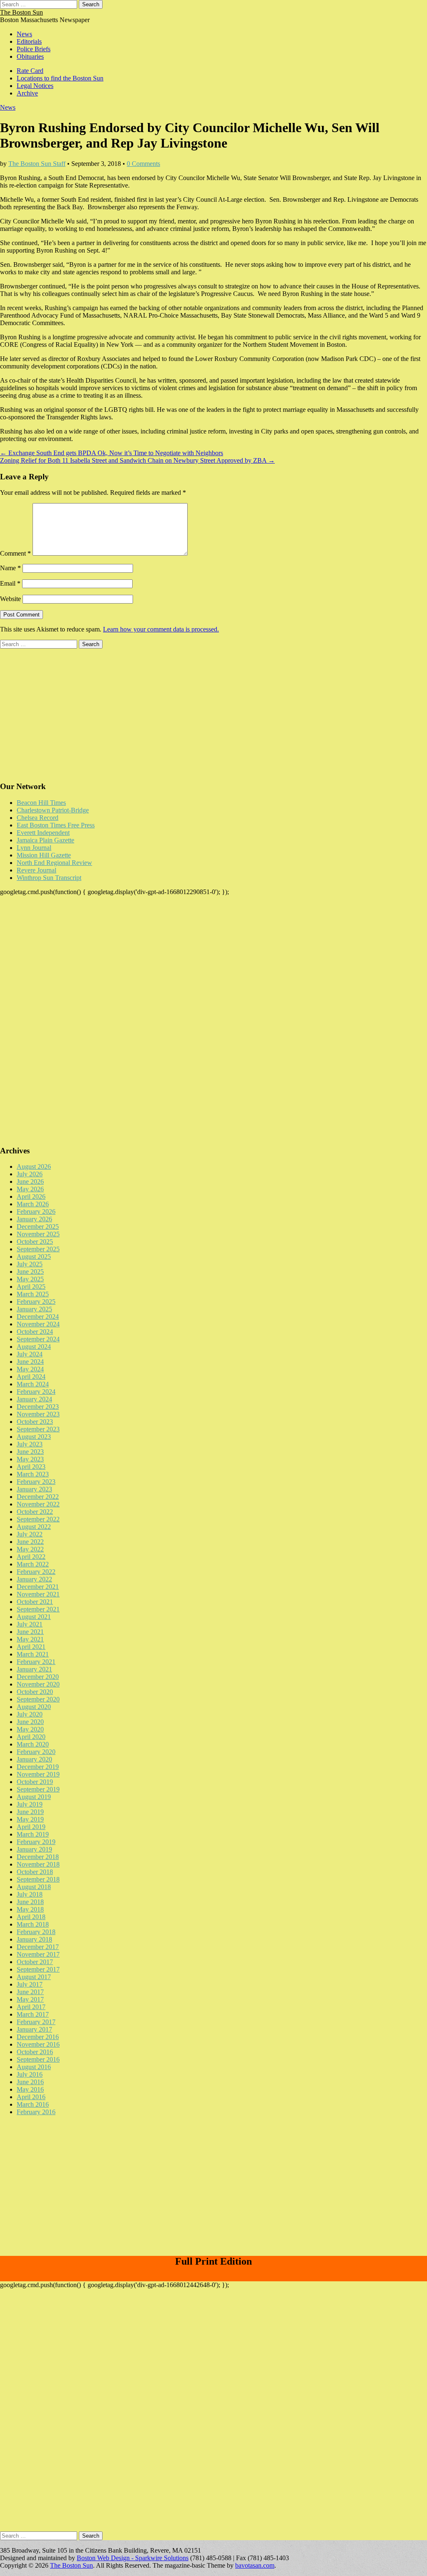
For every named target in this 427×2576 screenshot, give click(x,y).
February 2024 (36, 1392)
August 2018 (34, 1887)
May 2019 (30, 1819)
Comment (15, 553)
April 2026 (31, 1197)
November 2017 (38, 1954)
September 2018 (38, 1879)
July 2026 (30, 1174)
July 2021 (30, 1624)
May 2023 (30, 1459)
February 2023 (36, 1482)
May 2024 (30, 1369)
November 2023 (38, 1414)
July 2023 (30, 1444)
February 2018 (36, 1932)
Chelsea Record (38, 818)
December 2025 (38, 1227)
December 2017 (38, 1947)
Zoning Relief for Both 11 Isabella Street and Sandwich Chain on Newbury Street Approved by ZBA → (137, 460)
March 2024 (33, 1384)
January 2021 (34, 1669)
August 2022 (34, 1527)
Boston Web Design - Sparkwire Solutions (133, 2558)
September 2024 (38, 1339)
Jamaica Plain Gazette (45, 840)
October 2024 (35, 1332)
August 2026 (34, 1166)
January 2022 (34, 1579)
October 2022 (35, 1512)
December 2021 (38, 1587)
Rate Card (30, 71)
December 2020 (38, 1677)
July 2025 (30, 1264)
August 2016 (34, 2067)
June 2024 (30, 1362)
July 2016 (30, 2074)
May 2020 (30, 1729)
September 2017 (38, 1969)
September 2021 (38, 1609)
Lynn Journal (34, 848)
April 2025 (31, 1287)
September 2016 (38, 2059)
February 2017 (36, 2022)
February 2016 (36, 2112)
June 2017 (30, 1992)
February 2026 (36, 1212)
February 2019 (36, 1842)
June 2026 (30, 1182)
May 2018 (30, 1909)
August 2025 (34, 1257)
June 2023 (30, 1452)
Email (10, 583)
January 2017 (34, 2029)
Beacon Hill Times (41, 803)
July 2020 (30, 1714)
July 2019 (30, 1804)
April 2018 (31, 1917)
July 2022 (30, 1534)
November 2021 (38, 1594)
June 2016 (30, 2082)
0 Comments (143, 164)
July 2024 (30, 1354)
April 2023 (31, 1467)
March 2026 (33, 1204)
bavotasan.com (255, 2565)
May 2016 (30, 2089)
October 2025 (35, 1242)
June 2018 (30, 1902)
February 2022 (36, 1572)
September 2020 (38, 1699)
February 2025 (36, 1302)
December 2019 (38, 1767)
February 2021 (36, 1662)
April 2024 (31, 1377)
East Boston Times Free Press (56, 825)
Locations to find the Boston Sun (60, 78)
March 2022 (33, 1564)
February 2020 (36, 1752)
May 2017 (30, 1999)
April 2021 (31, 1647)
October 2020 (35, 1692)
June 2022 (30, 1542)
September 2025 (38, 1249)
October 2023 (35, 1422)
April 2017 (31, 2007)
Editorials (29, 41)
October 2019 (35, 1782)
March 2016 (33, 2104)
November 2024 (38, 1324)
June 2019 (30, 1812)
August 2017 (34, 1977)
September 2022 (38, 1519)
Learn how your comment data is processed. (161, 629)
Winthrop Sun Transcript (49, 878)
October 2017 (35, 1962)
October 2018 (35, 1872)
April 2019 (31, 1827)
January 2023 (34, 1489)
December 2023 (38, 1407)
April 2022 (31, 1557)
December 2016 (38, 2037)
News (24, 34)
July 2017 (30, 1984)
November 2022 (38, 1504)
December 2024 (38, 1317)
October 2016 (35, 2052)
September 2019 (38, 1789)
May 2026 (30, 1189)
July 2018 (30, 1894)
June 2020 (30, 1722)
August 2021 (34, 1617)
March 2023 (33, 1474)
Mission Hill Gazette (44, 855)
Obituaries (30, 56)
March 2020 (33, 1744)
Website (10, 599)
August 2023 (34, 1437)
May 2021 (30, 1639)
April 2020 (31, 1737)
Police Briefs (34, 49)
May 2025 (30, 1279)
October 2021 (35, 1602)
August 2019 (34, 1797)
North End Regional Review (54, 863)
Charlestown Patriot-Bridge (53, 810)
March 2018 (33, 1924)
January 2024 (34, 1399)
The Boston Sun (21, 12)
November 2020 (38, 1684)
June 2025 (30, 1272)
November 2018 (38, 1864)
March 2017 (33, 2014)
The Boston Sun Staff (37, 164)
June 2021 (30, 1632)
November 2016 (38, 2044)
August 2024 (34, 1347)
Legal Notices (35, 86)
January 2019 (34, 1849)
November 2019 (38, 1774)
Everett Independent (43, 833)
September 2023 (38, 1429)
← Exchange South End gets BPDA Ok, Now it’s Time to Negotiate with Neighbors (112, 453)
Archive (27, 93)
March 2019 (33, 1834)
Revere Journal (36, 870)
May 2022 (30, 1549)
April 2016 (31, 2097)
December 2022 (38, 1497)
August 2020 (34, 1707)
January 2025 (34, 1309)
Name (10, 568)
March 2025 (33, 1294)
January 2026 (34, 1219)
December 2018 (38, 1857)
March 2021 (33, 1654)
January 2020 (34, 1759)
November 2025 (38, 1234)
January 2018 (34, 1939)
